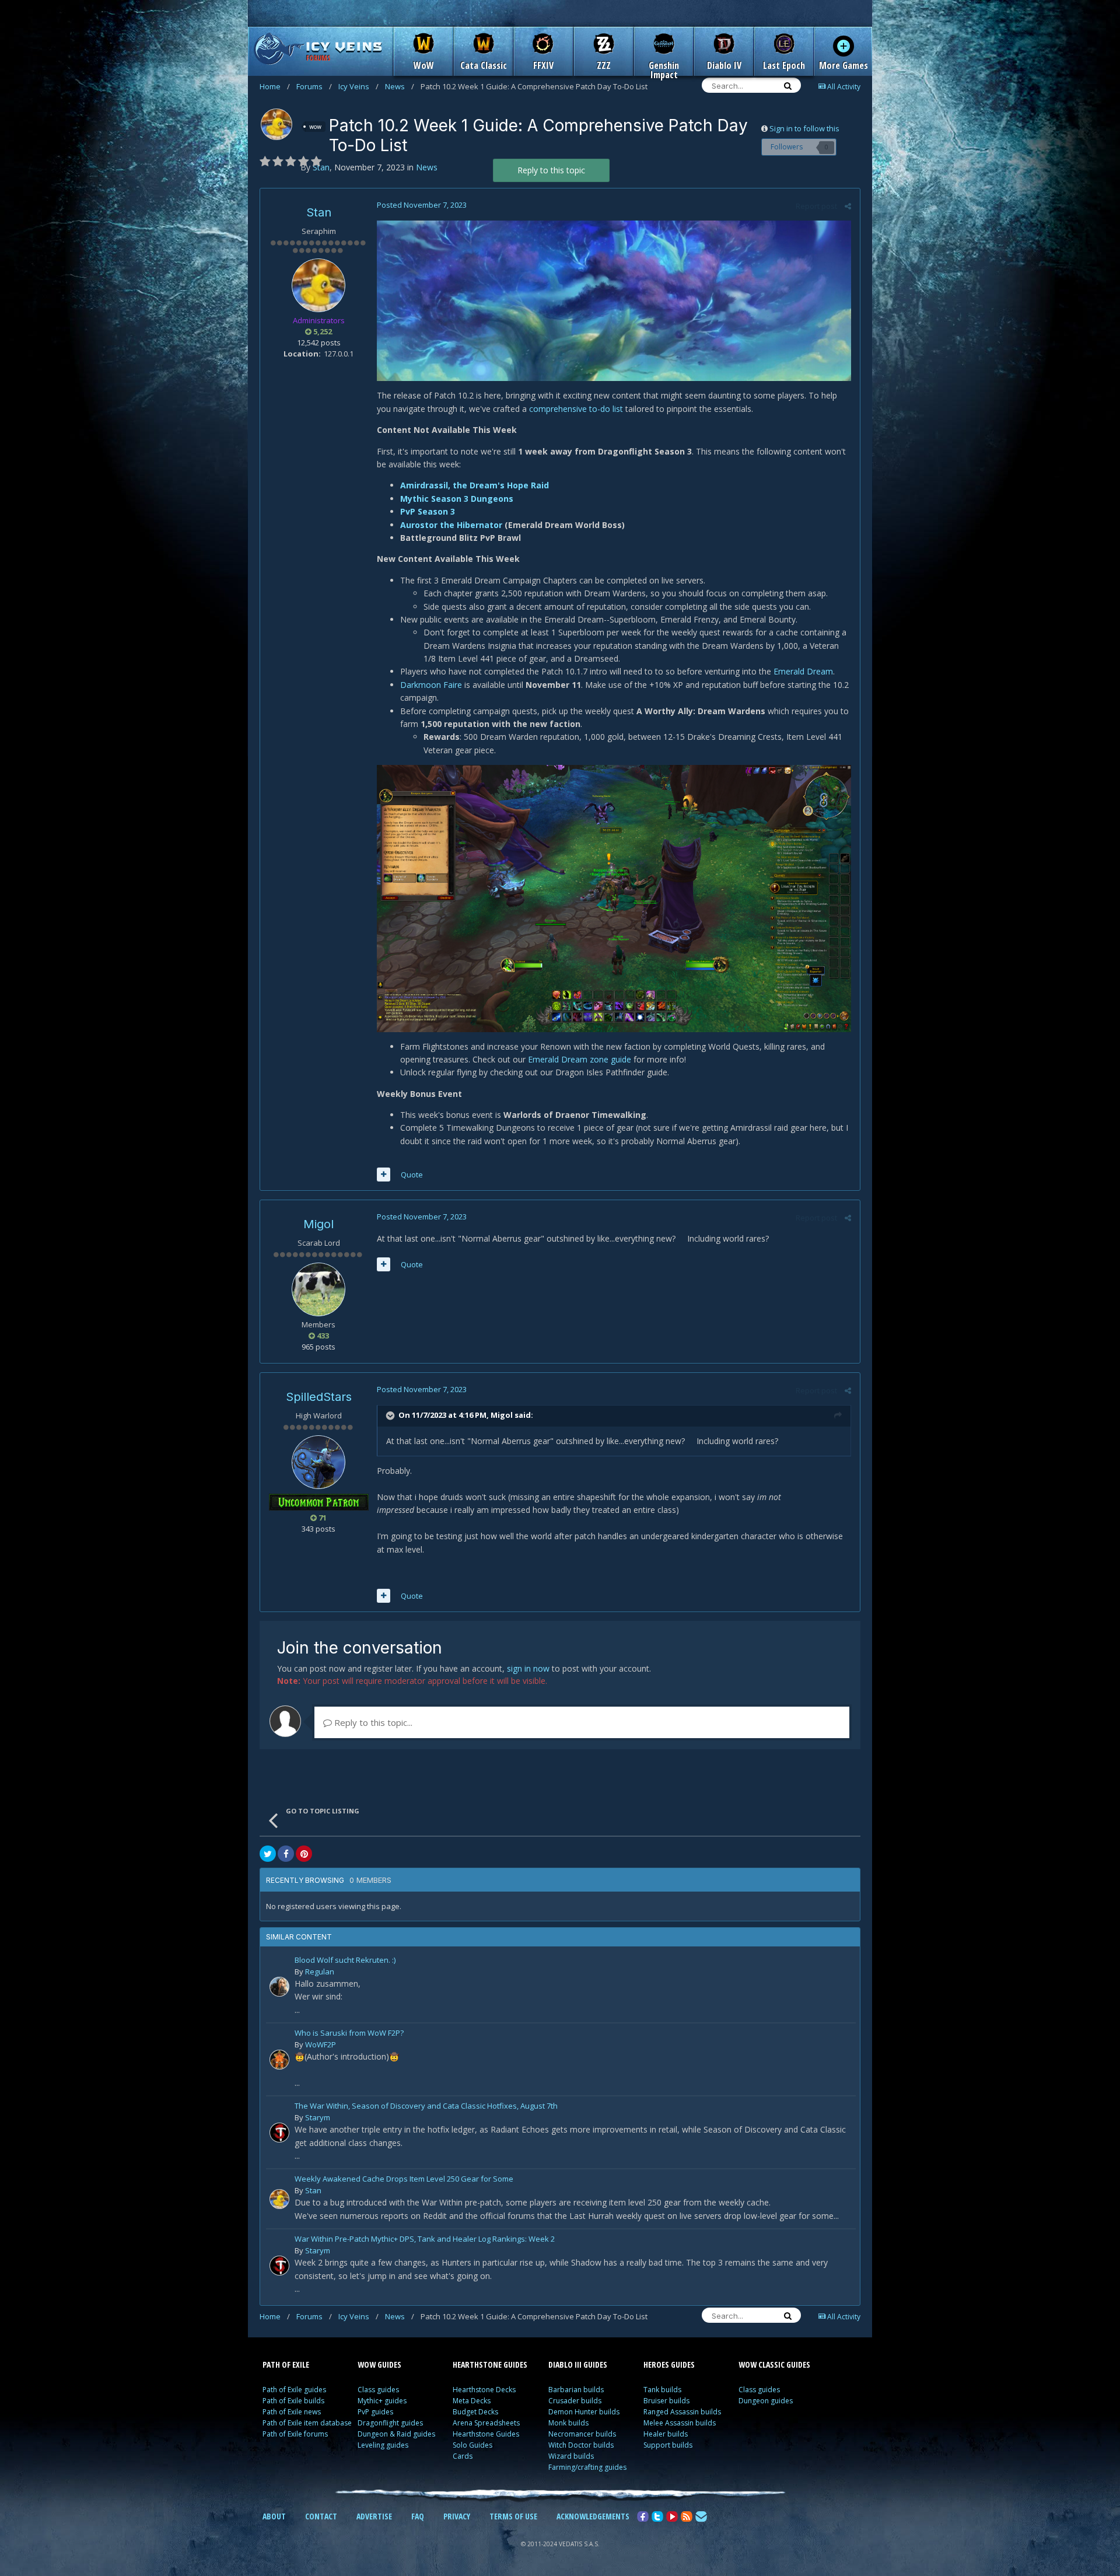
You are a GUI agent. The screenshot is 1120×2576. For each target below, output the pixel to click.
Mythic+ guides (382, 2401)
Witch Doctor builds (581, 2445)
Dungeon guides (766, 2401)
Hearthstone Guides (486, 2434)
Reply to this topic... (372, 1722)
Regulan (320, 1972)
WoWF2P (321, 2044)
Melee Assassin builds (680, 2423)
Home (275, 86)
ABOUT (274, 2516)
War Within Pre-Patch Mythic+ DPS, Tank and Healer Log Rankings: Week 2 (425, 2240)
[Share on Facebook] (286, 1854)
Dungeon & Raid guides (396, 2434)
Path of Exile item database (307, 2423)
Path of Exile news (292, 2412)
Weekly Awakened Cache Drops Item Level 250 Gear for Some (404, 2180)
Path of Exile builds (293, 2401)
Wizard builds (571, 2456)
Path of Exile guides (294, 2390)
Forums (314, 86)
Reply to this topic (551, 170)
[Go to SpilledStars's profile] (318, 1462)
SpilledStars (319, 1397)
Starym (318, 2117)
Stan (319, 212)
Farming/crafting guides (587, 2467)
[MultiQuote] (384, 1175)
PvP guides (375, 2412)
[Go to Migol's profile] (318, 1289)
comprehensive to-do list (576, 409)
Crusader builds (575, 2401)
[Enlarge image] (614, 300)
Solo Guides (473, 2445)
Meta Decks (472, 2401)
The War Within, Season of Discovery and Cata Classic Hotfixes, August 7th (426, 2107)
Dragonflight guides (390, 2423)
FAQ (418, 2516)
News (400, 86)
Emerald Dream (803, 671)
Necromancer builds (582, 2434)
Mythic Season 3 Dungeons (457, 499)
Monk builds (568, 2423)
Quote (412, 1175)
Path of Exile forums (295, 2434)
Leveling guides (383, 2445)
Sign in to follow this (804, 128)
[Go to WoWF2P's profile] (279, 2060)
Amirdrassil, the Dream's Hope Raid (475, 485)
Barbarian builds (576, 2390)
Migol (318, 1224)
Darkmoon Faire (431, 685)
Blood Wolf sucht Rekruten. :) (345, 1961)
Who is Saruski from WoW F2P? (349, 2034)
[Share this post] (848, 206)
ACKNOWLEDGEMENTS (593, 2516)
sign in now (528, 1668)
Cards (463, 2456)
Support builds (668, 2445)
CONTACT (321, 2516)
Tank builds (662, 2390)
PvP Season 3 (428, 511)
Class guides (378, 2390)
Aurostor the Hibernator (452, 525)
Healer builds (666, 2434)
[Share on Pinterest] (304, 1854)
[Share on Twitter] (268, 1854)
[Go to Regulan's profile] (279, 1987)
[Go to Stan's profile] (276, 124)
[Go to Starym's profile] (279, 2133)
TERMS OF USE (513, 2516)
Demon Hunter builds (584, 2412)
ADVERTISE (374, 2516)
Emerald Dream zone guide (580, 1059)
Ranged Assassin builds (682, 2412)
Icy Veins (358, 86)
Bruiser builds (666, 2401)
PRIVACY (457, 2516)
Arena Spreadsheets (486, 2423)
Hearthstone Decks (484, 2390)
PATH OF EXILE (286, 2364)
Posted (422, 205)
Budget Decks (475, 2412)
